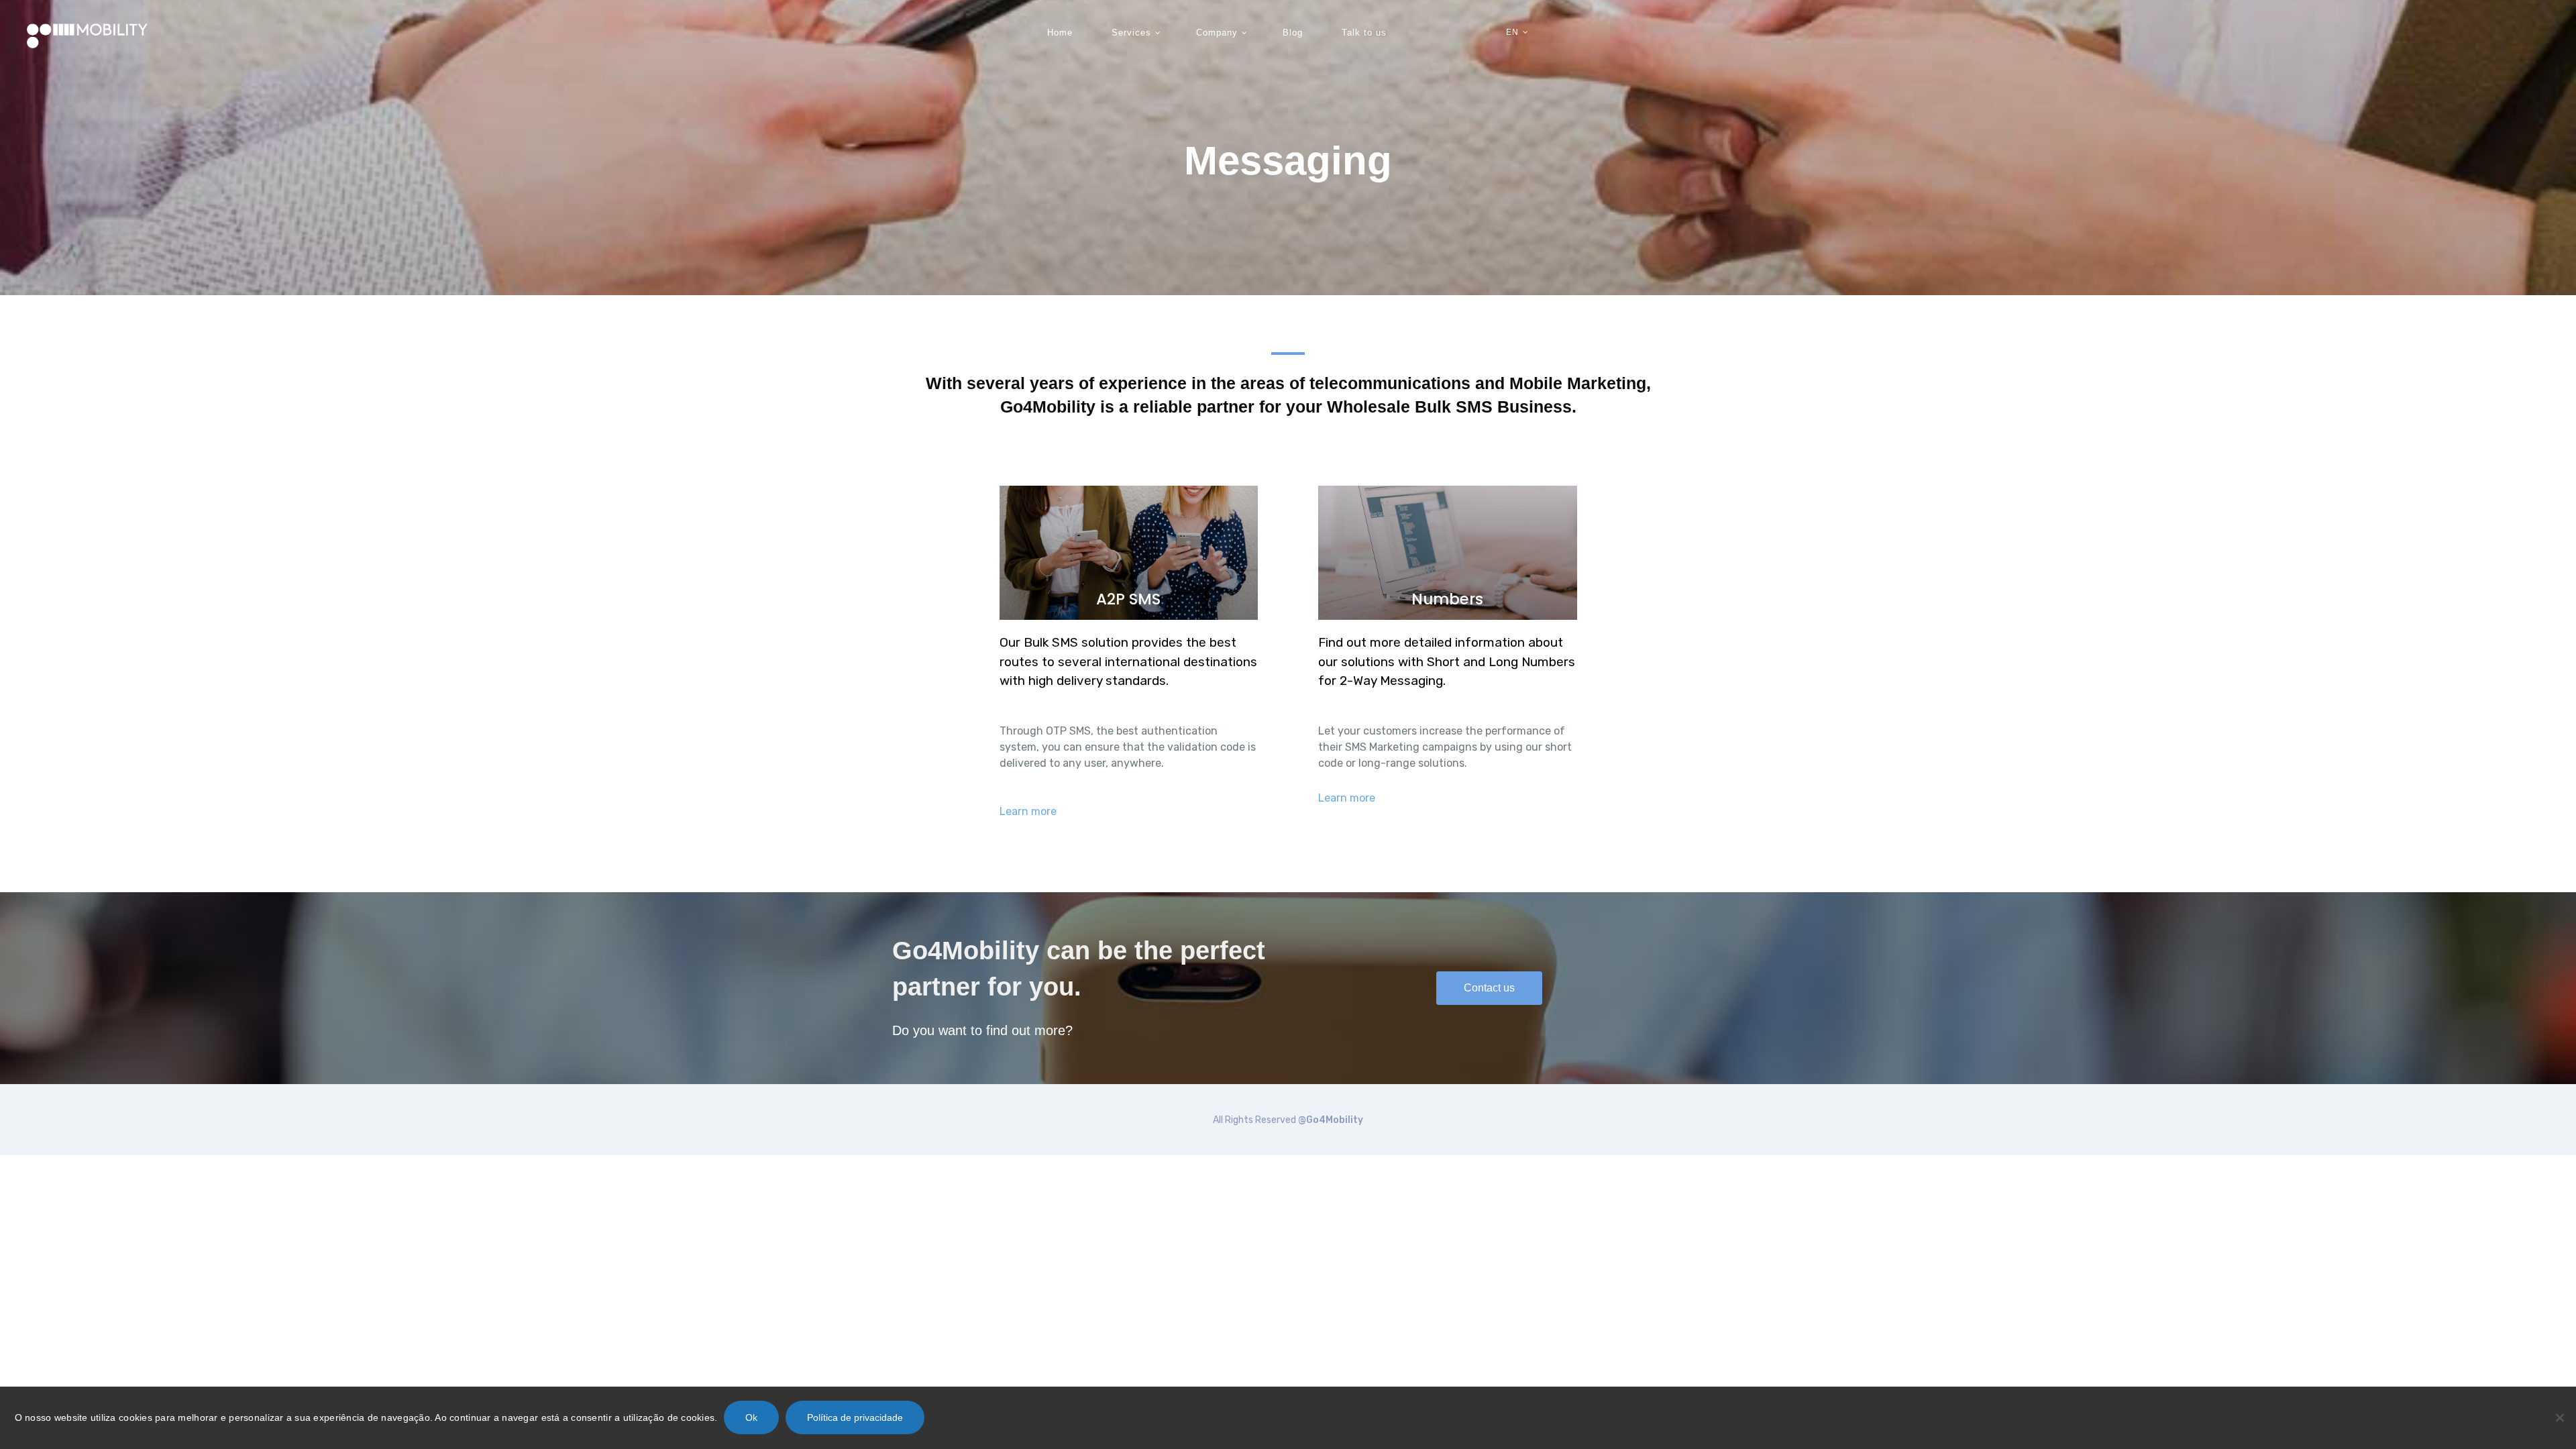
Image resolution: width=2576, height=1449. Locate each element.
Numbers (1447, 599)
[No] (2559, 1417)
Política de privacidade (855, 1417)
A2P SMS (1128, 599)
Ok (751, 1417)
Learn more (1028, 811)
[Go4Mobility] (87, 33)
